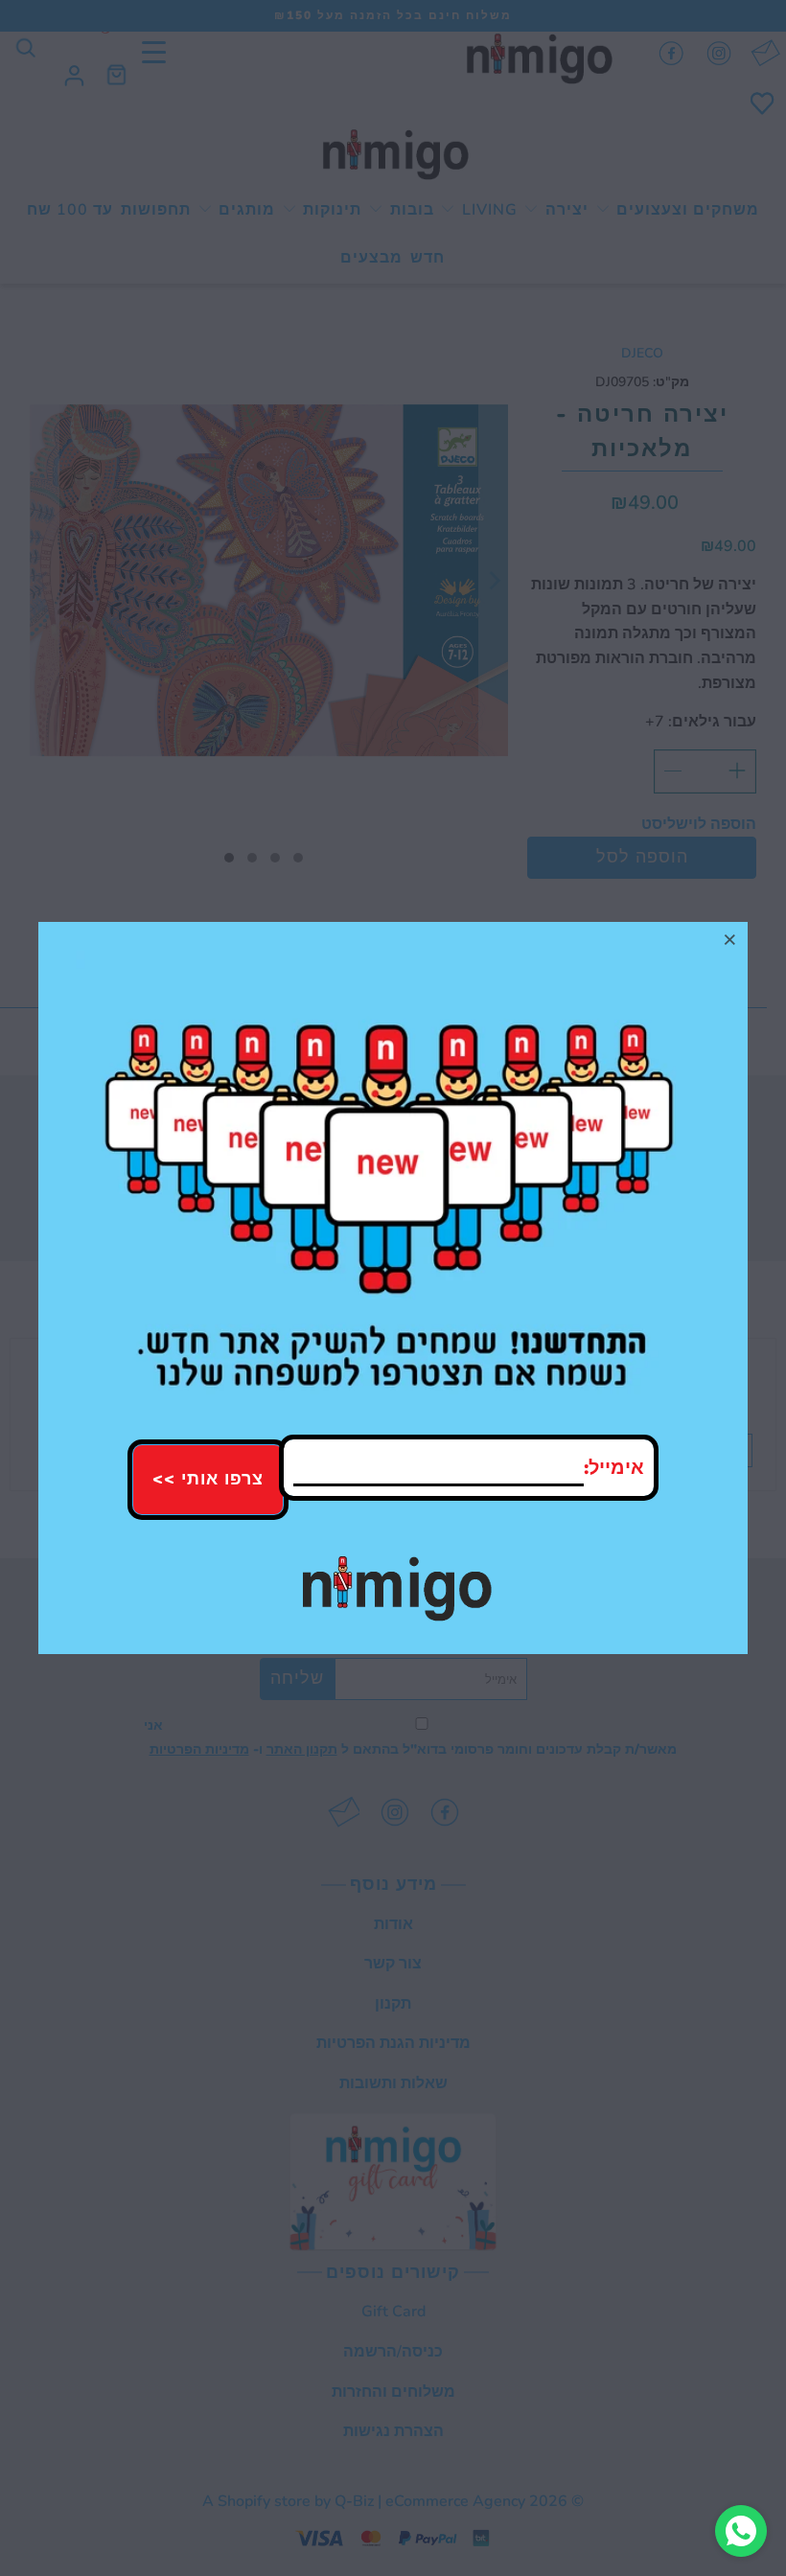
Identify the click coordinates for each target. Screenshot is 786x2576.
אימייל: (614, 1468)
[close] (730, 939)
